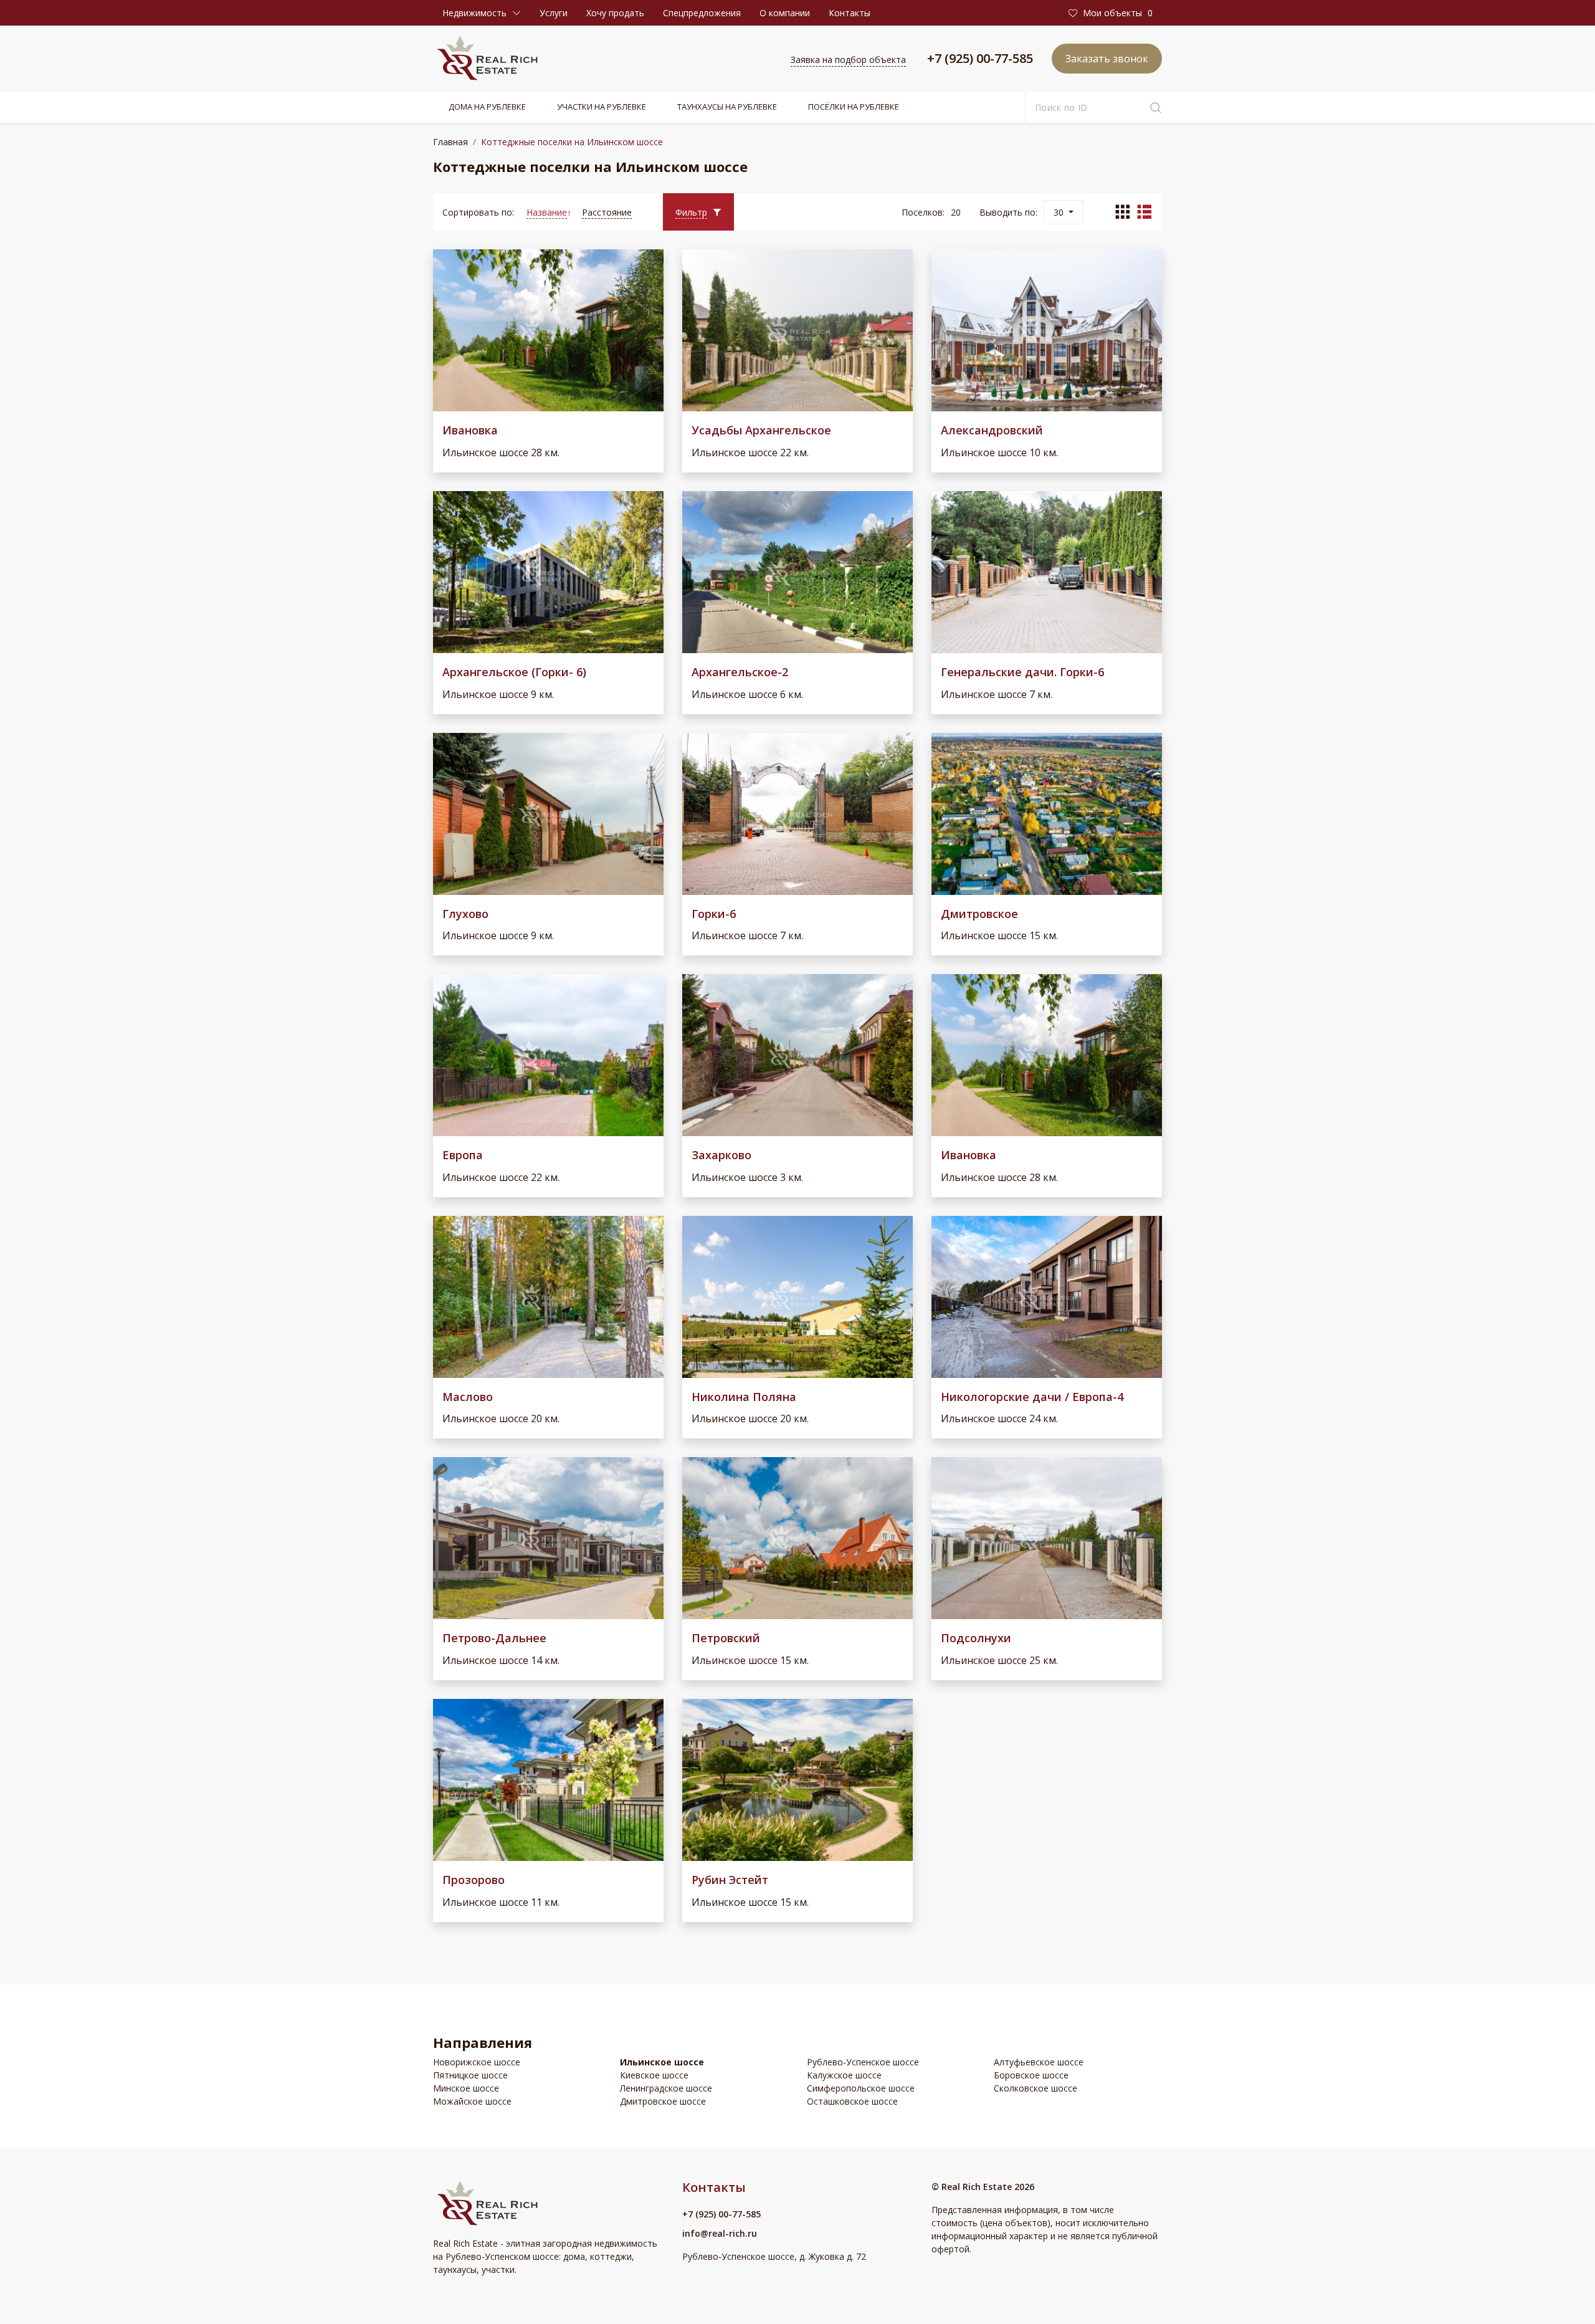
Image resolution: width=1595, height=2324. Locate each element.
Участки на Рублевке (602, 107)
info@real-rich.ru (720, 2233)
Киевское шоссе (654, 2075)
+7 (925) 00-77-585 (980, 58)
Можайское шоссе (472, 2101)
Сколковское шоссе (1036, 2088)
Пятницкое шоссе (470, 2075)
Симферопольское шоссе (861, 2088)
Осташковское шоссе (852, 2101)
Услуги (554, 13)
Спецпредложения (702, 13)
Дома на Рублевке (487, 107)
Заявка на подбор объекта (848, 60)
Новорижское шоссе (477, 2062)
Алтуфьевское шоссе (1039, 2062)
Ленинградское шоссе (666, 2088)
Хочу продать (615, 13)
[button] (482, 13)
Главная (450, 142)
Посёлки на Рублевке (854, 107)
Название (547, 212)
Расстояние (607, 212)
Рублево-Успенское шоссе (863, 2062)
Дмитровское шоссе (663, 2101)
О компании (785, 13)
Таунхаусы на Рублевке (727, 107)
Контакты (850, 13)
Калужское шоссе (844, 2075)
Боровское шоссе (1031, 2075)
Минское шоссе (466, 2088)
